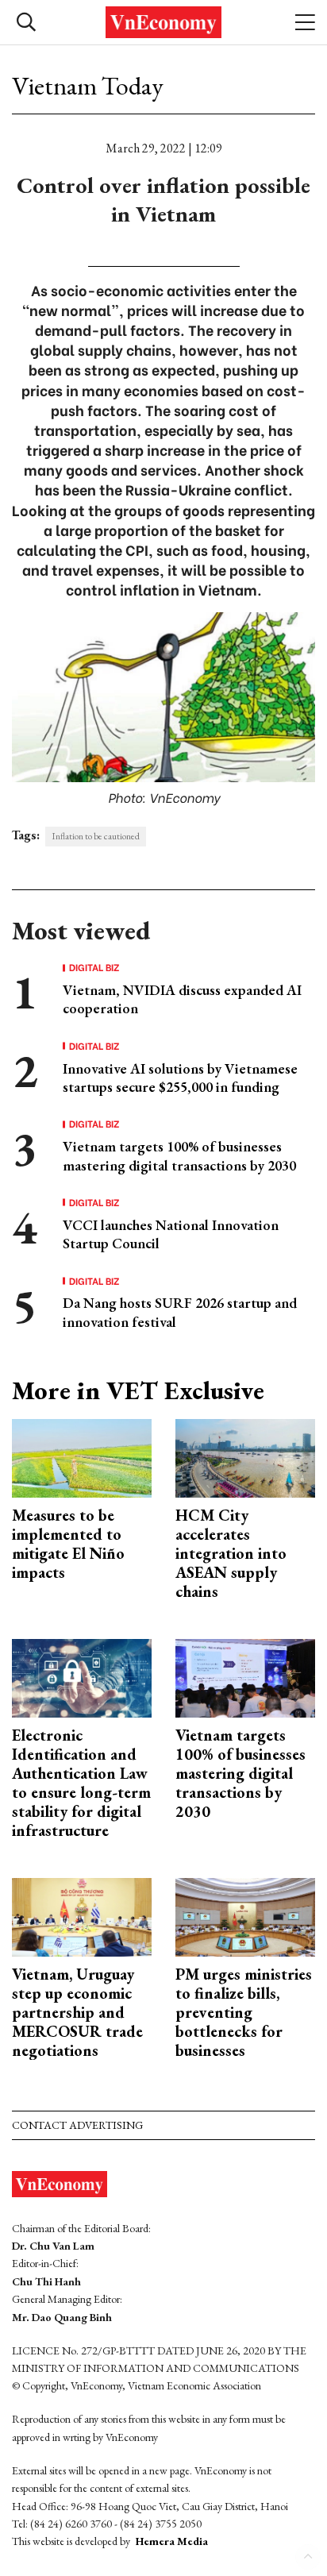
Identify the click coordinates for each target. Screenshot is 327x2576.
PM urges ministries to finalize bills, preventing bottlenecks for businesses (244, 2012)
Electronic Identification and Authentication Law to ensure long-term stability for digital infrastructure (81, 1783)
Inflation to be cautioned (96, 836)
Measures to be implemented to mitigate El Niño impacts (68, 1544)
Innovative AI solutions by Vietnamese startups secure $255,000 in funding (180, 1078)
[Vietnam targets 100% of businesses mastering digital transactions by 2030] (245, 1676)
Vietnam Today (88, 86)
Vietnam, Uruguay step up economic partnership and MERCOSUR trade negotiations (77, 2012)
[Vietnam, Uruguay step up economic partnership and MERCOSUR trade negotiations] (82, 1915)
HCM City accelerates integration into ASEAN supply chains (231, 1553)
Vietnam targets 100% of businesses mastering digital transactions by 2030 (179, 1155)
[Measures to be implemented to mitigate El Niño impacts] (82, 1456)
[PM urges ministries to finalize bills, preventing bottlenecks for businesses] (245, 1915)
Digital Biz (94, 967)
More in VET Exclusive (138, 1390)
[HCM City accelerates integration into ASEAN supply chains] (245, 1456)
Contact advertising (77, 2125)
